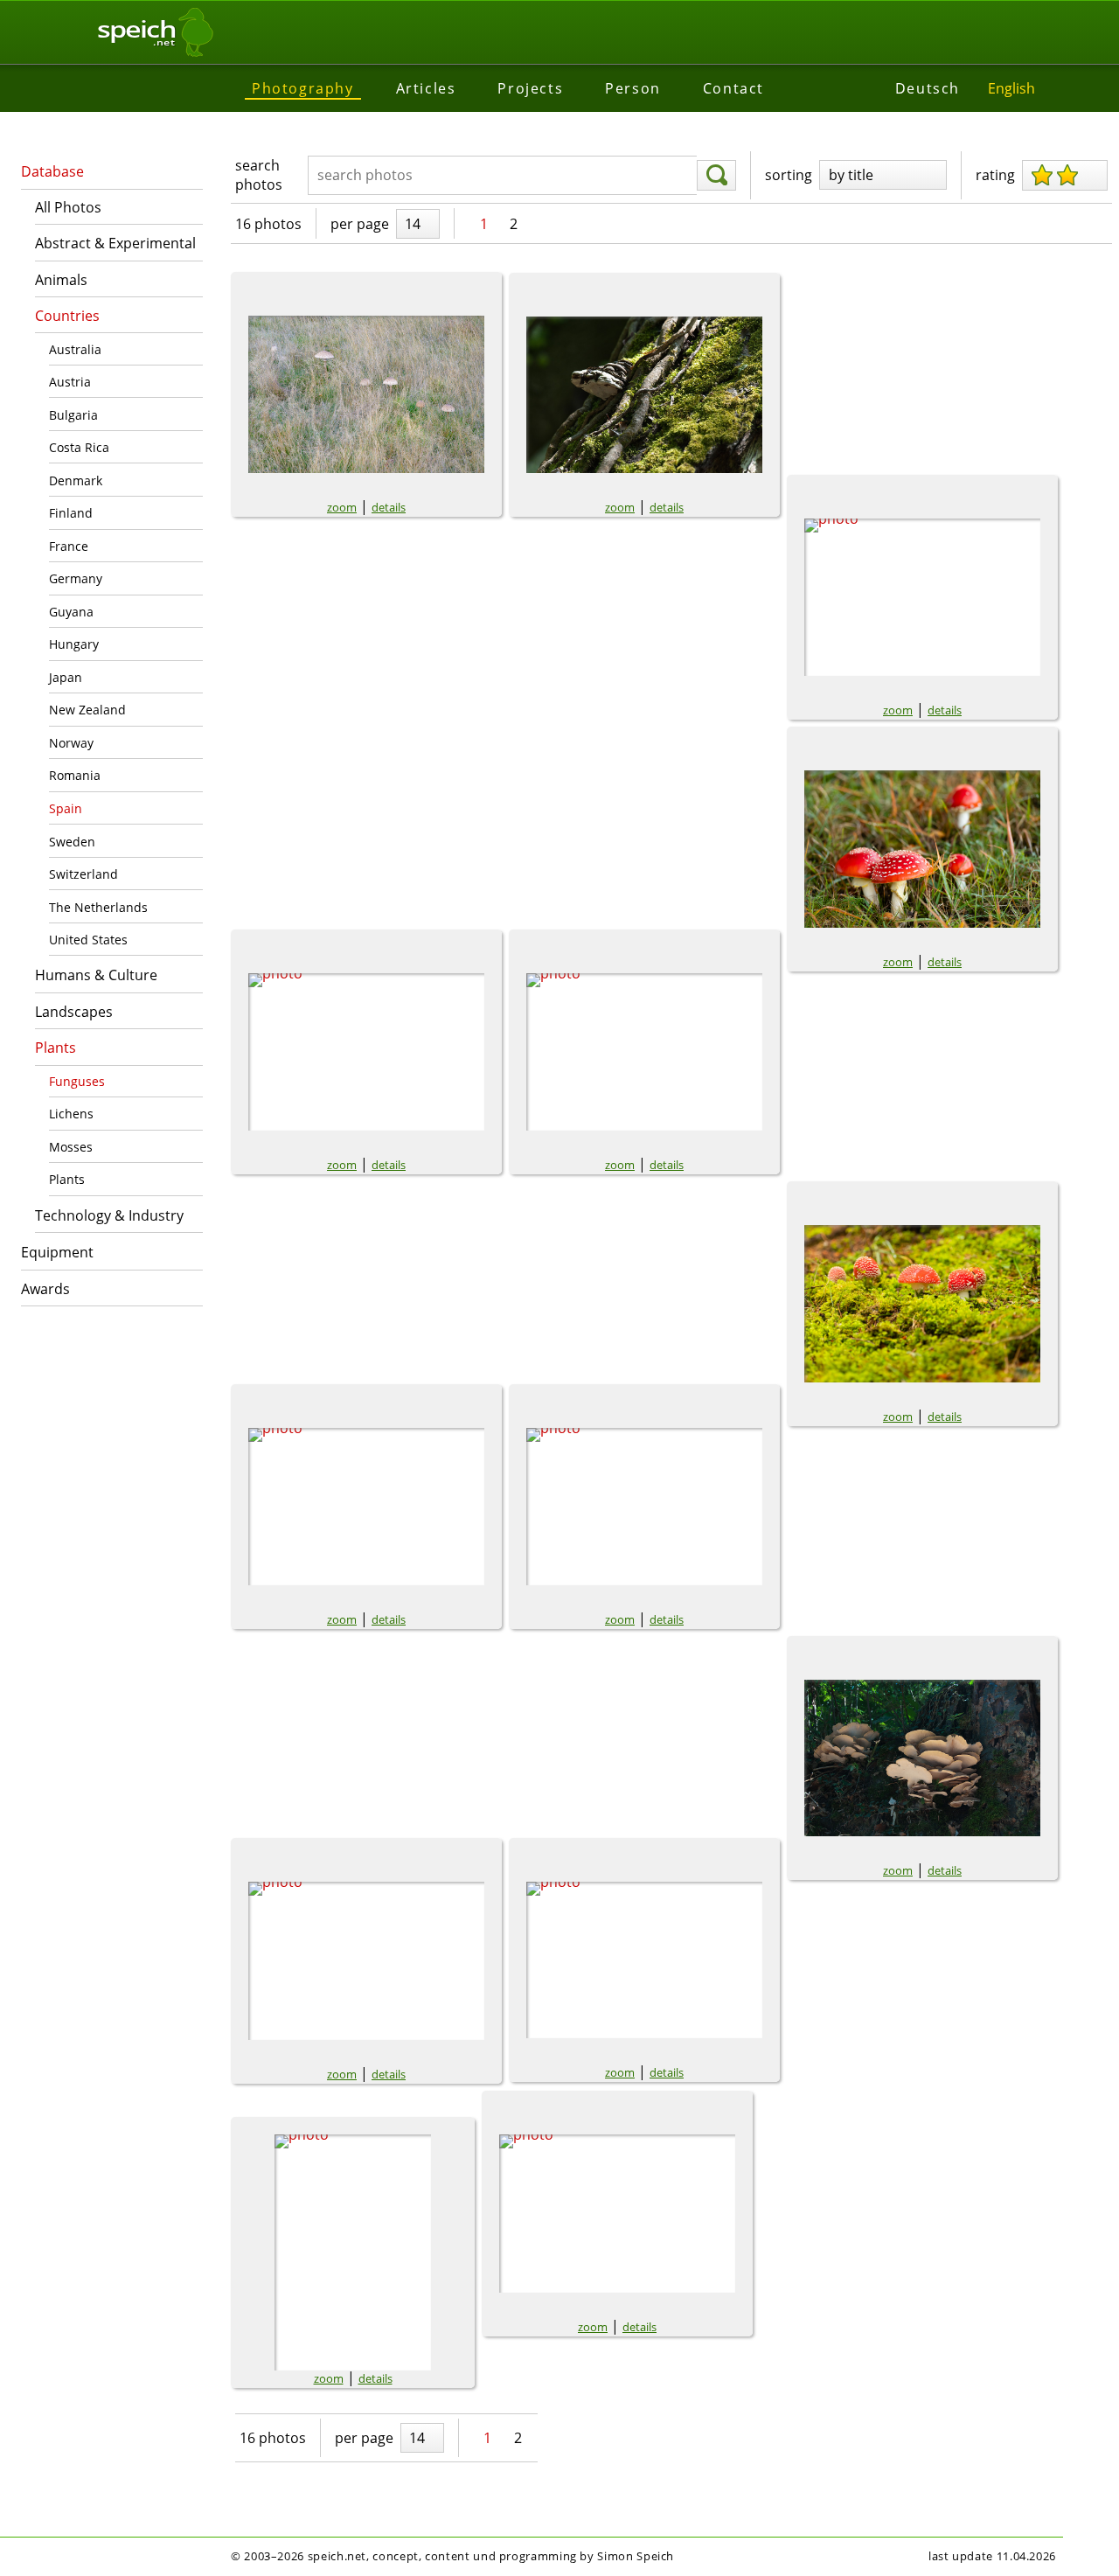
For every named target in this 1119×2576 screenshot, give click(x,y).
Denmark (76, 480)
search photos (259, 175)
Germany (76, 578)
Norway (71, 743)
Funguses (77, 1081)
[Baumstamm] (644, 395)
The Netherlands (98, 907)
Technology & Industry (109, 1215)
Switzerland (83, 874)
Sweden (72, 842)
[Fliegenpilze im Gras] (644, 1052)
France (69, 546)
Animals (61, 280)
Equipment (57, 1252)
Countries (67, 316)
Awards (45, 1289)
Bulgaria (73, 415)
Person (633, 88)
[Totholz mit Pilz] (617, 2214)
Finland (71, 513)
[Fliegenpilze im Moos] (922, 1304)
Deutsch (928, 88)
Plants (56, 1048)
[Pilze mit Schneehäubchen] (353, 2252)
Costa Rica (79, 447)
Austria (70, 382)
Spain (66, 808)
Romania (75, 775)
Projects (530, 88)
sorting (789, 175)
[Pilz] (644, 1960)
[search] (716, 176)
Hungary (74, 644)
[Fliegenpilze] (366, 1052)
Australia (75, 349)
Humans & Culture (96, 975)
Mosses (71, 1147)
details (389, 507)
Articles (426, 88)
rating (995, 175)
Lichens (71, 1114)
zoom (342, 507)
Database (52, 171)
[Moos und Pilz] (366, 1961)
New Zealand (87, 710)
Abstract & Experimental (115, 243)
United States (88, 940)
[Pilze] (922, 1758)
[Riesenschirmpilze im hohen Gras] (366, 394)
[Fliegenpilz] (922, 597)
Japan (66, 677)
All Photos (68, 207)
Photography (303, 88)
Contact (733, 88)
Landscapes (74, 1012)
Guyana (71, 612)
